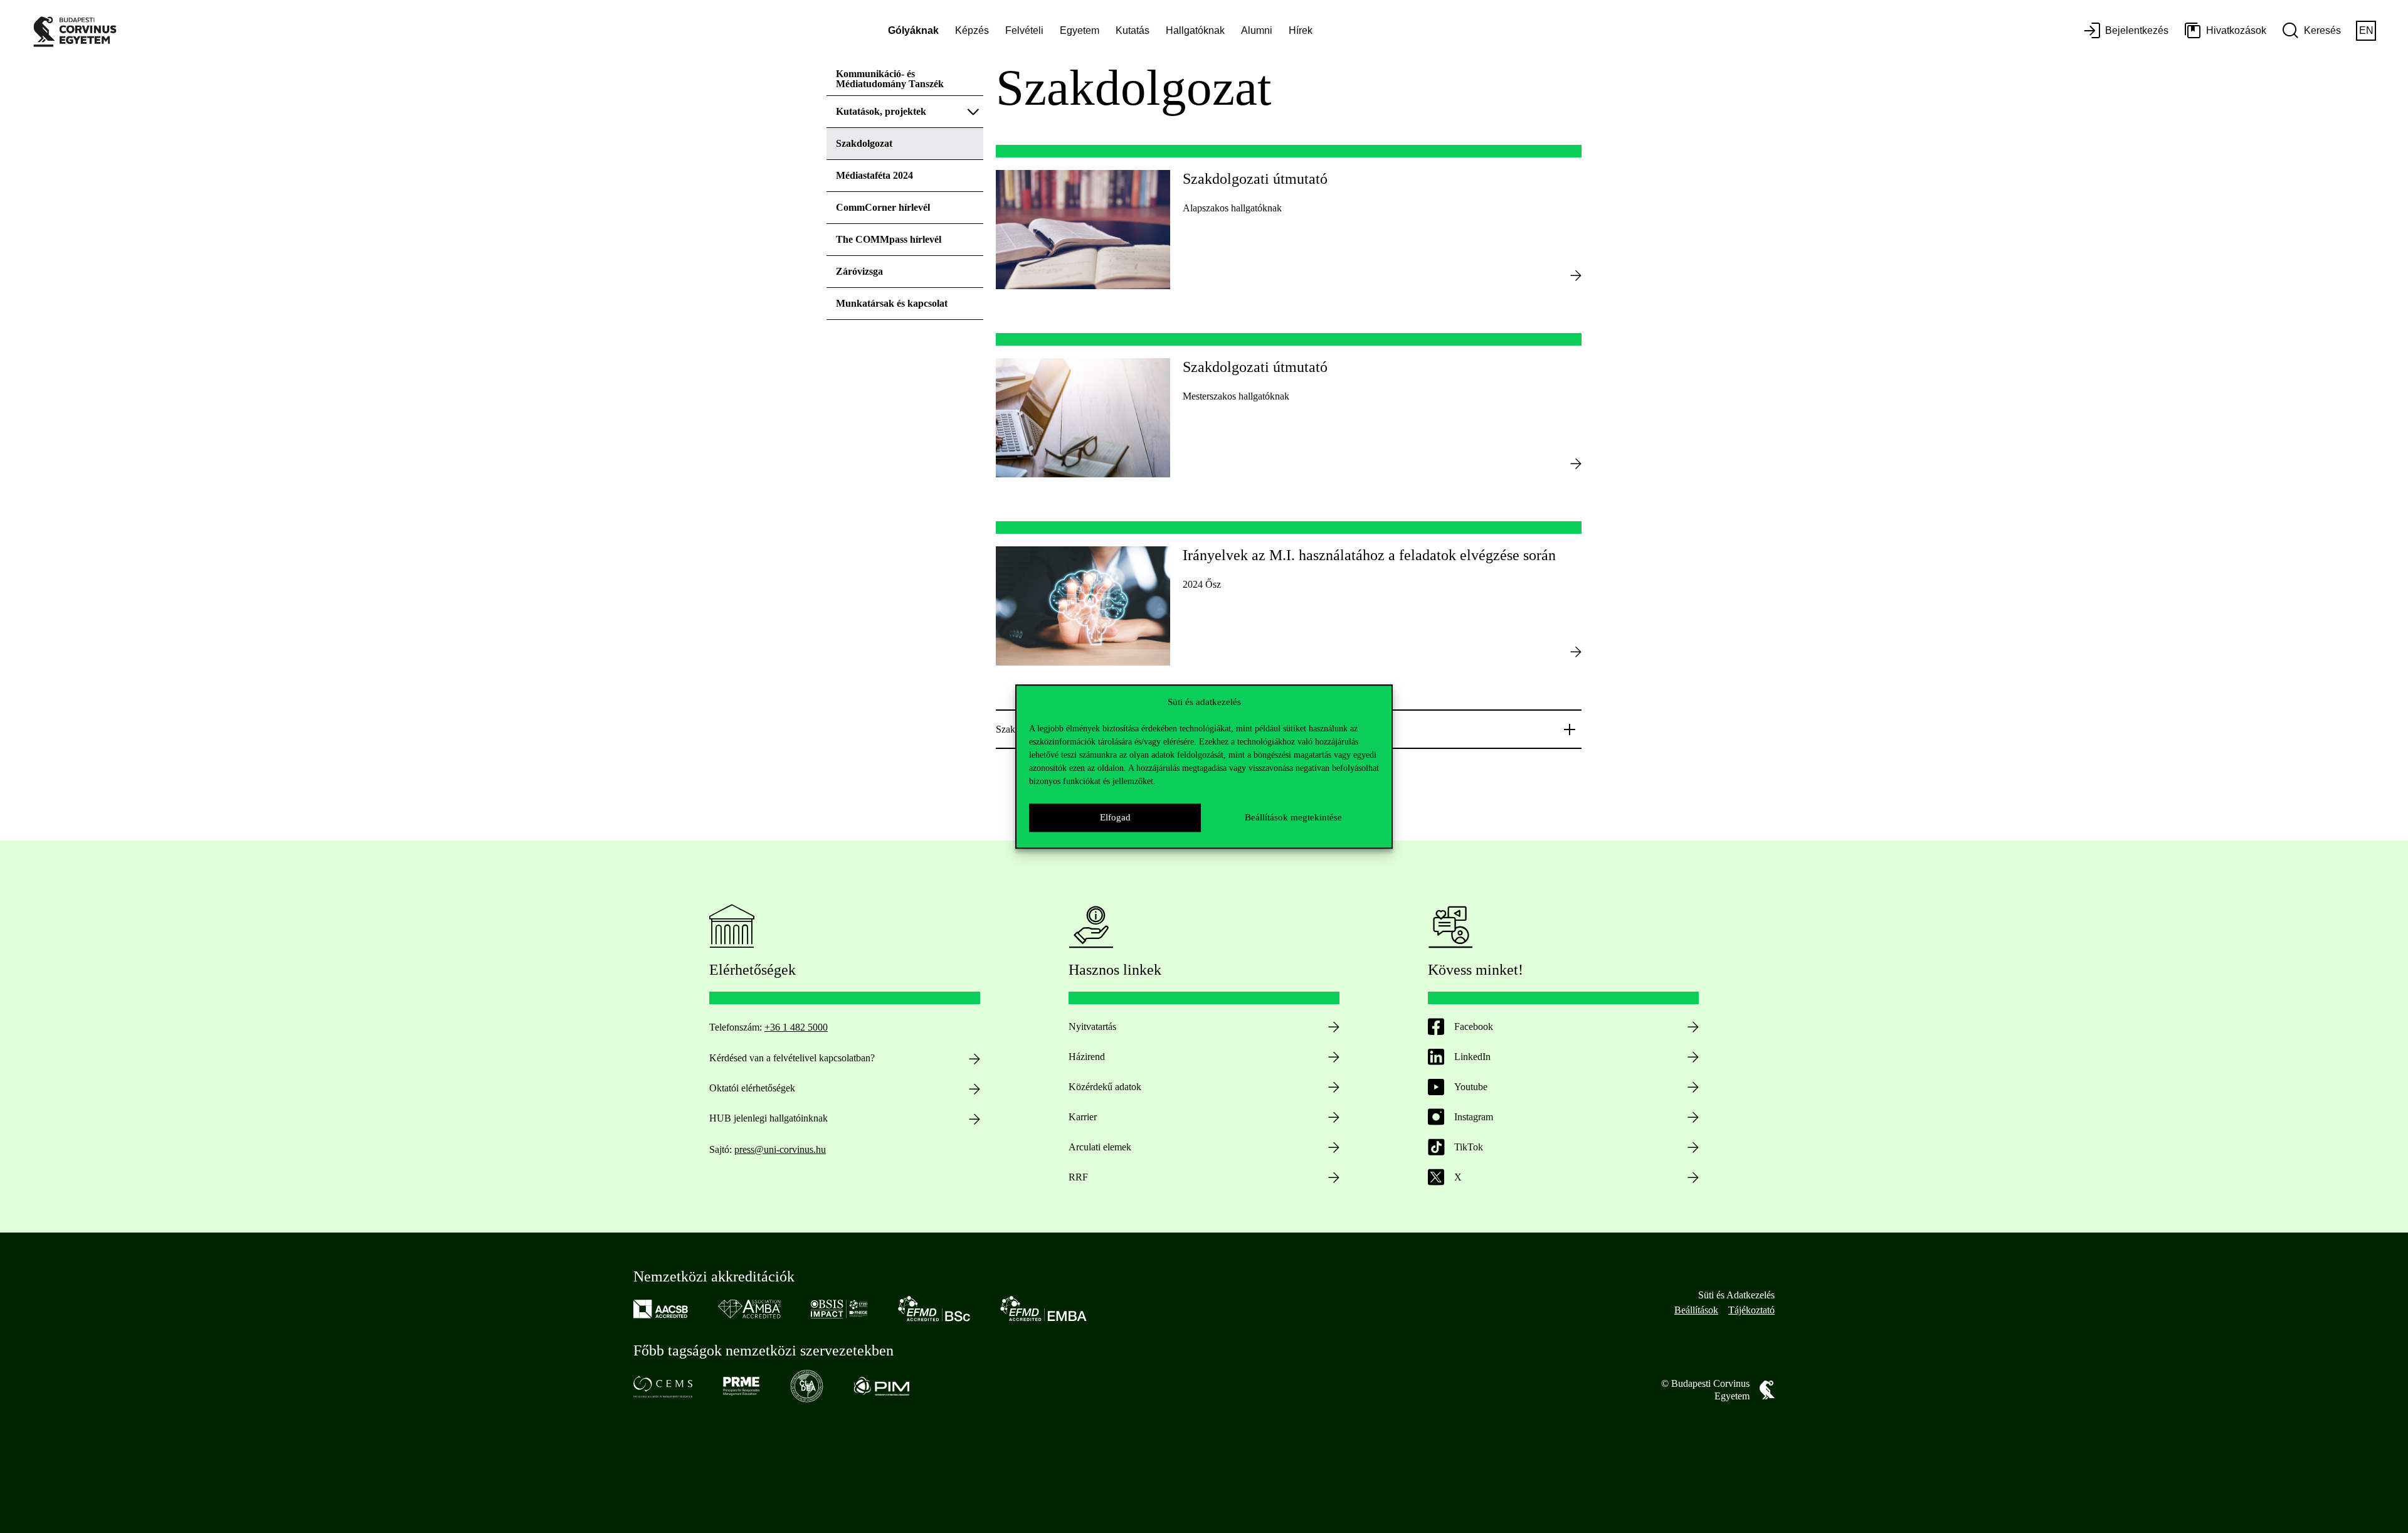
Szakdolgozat (864, 143)
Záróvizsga (859, 271)
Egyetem (1080, 30)
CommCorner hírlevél (883, 207)
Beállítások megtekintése (1293, 817)
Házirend (1087, 1057)
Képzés (972, 30)
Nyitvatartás (1092, 1026)
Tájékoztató (1751, 1310)
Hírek (1301, 30)
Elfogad (1115, 817)
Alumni (1257, 30)
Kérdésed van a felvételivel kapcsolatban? (792, 1058)
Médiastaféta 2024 (874, 175)
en (2366, 30)
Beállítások (1696, 1310)
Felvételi (1024, 30)
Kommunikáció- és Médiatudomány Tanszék (890, 79)
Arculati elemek (1100, 1147)
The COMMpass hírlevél (889, 239)
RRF (1078, 1177)
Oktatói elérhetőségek (752, 1088)
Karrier (1083, 1117)
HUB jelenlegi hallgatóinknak (768, 1118)
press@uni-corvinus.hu (780, 1149)
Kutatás (1133, 30)
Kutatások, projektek (881, 111)
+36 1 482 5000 (796, 1027)
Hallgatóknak (1195, 30)
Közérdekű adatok (1105, 1087)
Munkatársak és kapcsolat (892, 303)
